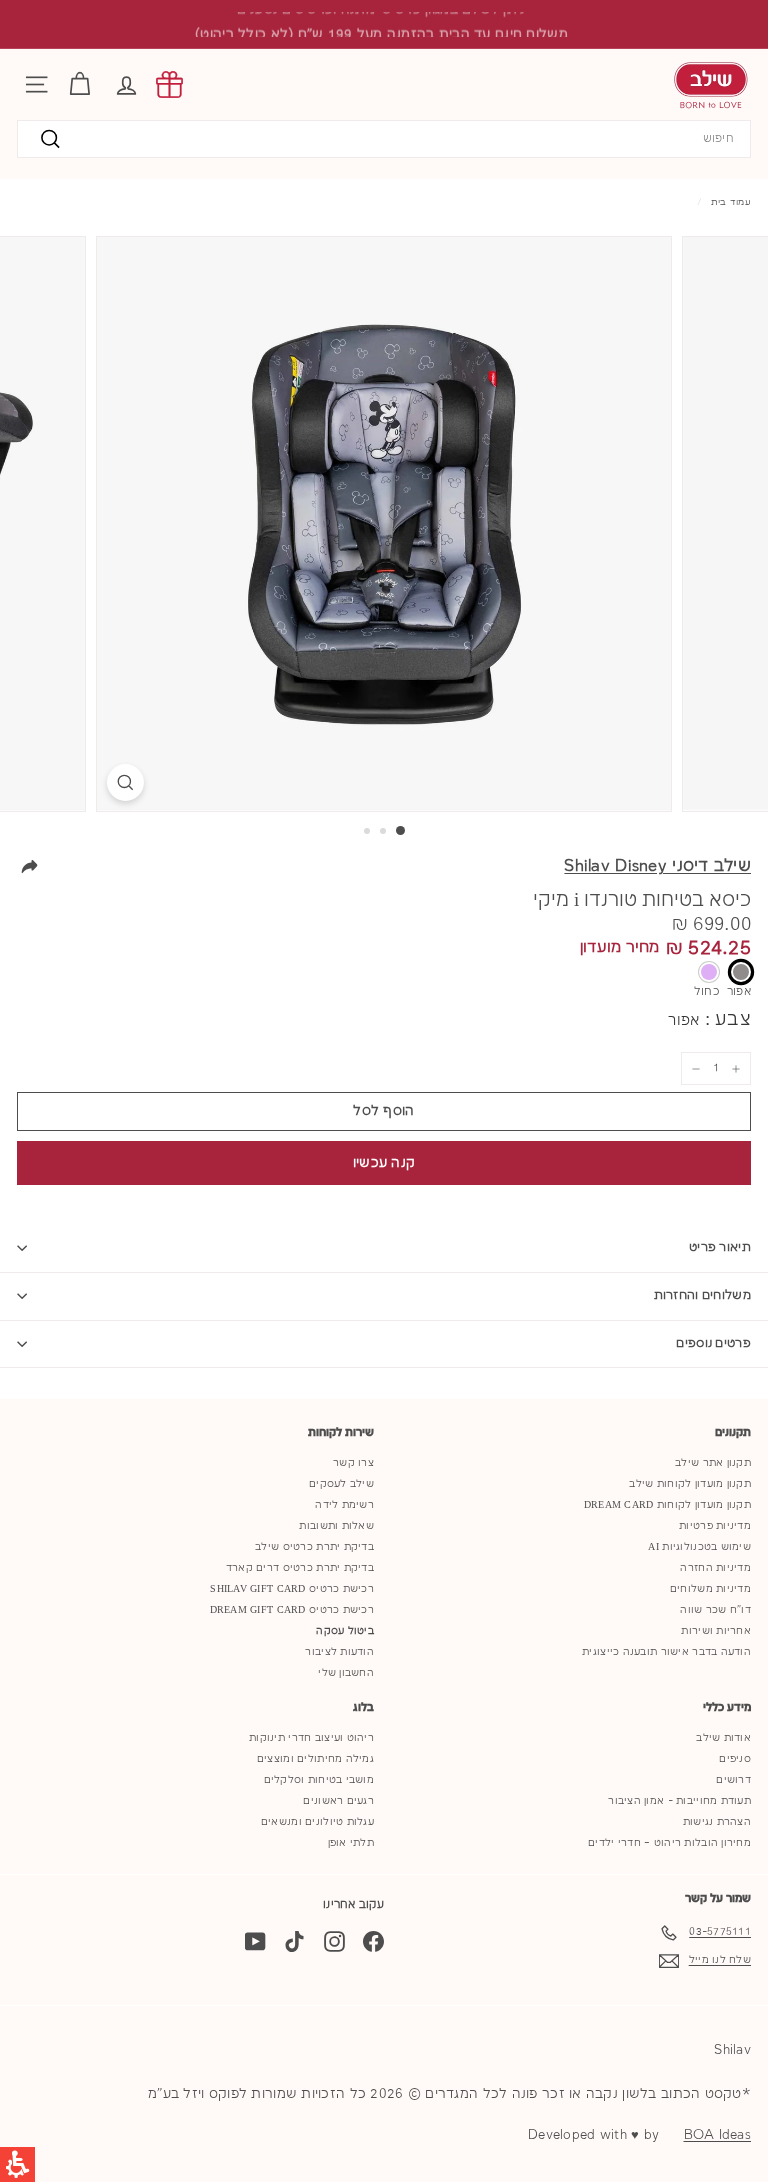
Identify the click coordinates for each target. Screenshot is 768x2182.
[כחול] (709, 972)
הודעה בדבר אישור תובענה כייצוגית (666, 1652)
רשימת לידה (344, 1505)
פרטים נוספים (713, 1343)
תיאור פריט (720, 1247)
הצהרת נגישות (717, 1822)
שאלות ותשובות (336, 1526)
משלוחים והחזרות (703, 1295)
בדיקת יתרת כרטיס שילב (314, 1547)
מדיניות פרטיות (715, 1526)
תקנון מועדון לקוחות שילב (690, 1484)
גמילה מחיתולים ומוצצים (315, 1759)
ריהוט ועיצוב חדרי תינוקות (311, 1738)
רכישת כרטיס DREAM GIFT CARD (292, 1610)
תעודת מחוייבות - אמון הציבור (679, 1801)
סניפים (735, 1759)
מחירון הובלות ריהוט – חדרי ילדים (669, 1843)
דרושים (733, 1780)
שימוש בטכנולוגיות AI (699, 1547)
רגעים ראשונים (338, 1801)
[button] (126, 84)
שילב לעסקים (341, 1484)
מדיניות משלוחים (710, 1589)
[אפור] (741, 972)
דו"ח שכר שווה (715, 1610)
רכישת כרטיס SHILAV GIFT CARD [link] (292, 1589)
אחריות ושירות (716, 1631)
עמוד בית (731, 202)
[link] (169, 84)
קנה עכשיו (384, 1163)
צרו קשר (353, 1463)
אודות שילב (723, 1738)
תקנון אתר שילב (713, 1463)
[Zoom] (125, 782)
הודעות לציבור (339, 1652)
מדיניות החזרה (715, 1568)
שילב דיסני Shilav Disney (657, 866)
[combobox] (384, 139)
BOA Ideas (717, 2135)
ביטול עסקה (345, 1631)
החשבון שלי (346, 1673)
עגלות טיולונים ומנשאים (317, 1822)
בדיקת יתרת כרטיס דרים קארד (300, 1568)
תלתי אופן (351, 1843)
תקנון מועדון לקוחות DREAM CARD (667, 1505)
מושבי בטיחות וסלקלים (319, 1780)
